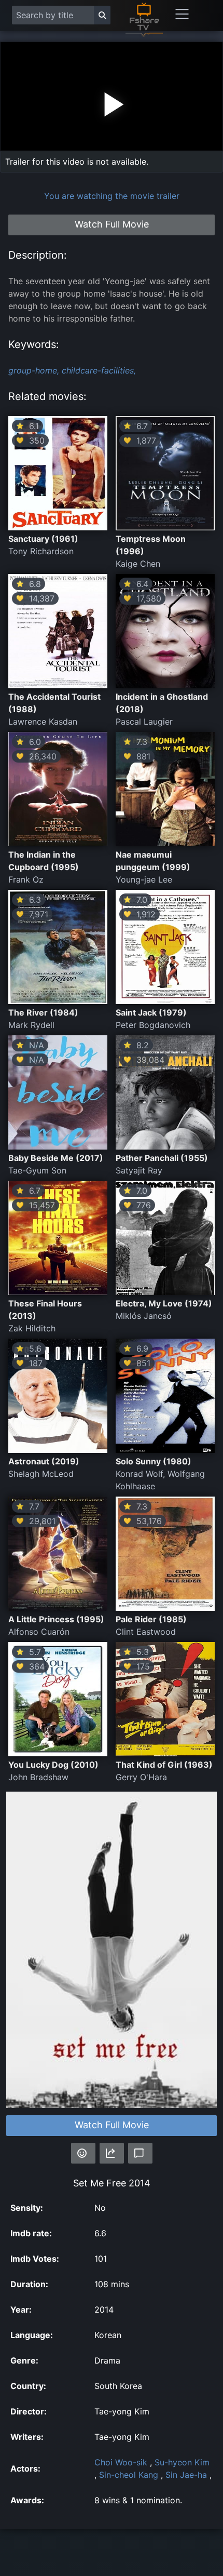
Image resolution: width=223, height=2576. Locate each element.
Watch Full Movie (112, 2125)
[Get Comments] (140, 2153)
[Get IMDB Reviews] (83, 2153)
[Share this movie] (112, 2153)
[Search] (102, 15)
